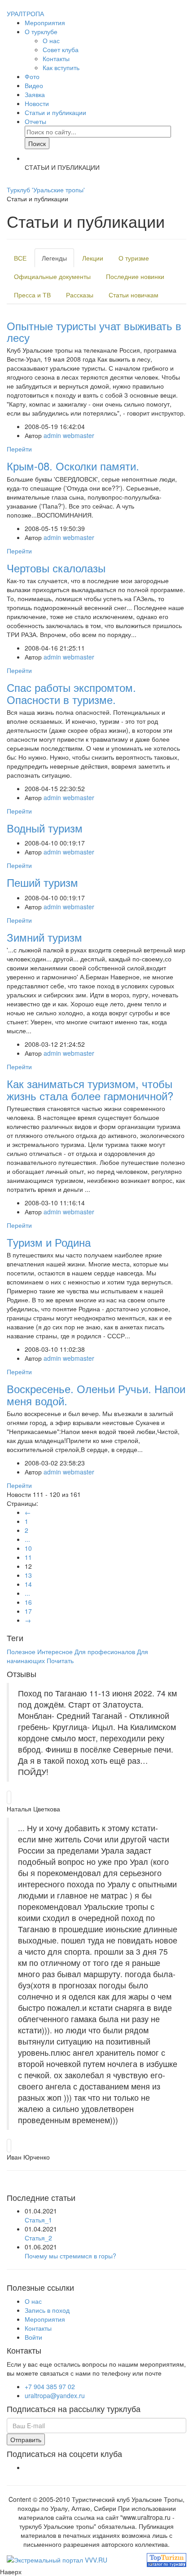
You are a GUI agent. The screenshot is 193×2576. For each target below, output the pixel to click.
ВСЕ (20, 258)
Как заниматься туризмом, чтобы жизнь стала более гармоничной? (90, 1089)
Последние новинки (135, 276)
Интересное (55, 1651)
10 (28, 1548)
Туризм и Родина (49, 1242)
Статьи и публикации (55, 112)
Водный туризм (45, 828)
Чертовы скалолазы (56, 568)
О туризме (134, 258)
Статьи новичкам (134, 295)
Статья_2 (38, 2238)
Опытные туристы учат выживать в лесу (94, 331)
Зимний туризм (44, 937)
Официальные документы (52, 276)
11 (28, 1557)
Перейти (19, 449)
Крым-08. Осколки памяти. (73, 466)
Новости (37, 103)
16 (28, 1602)
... (27, 1539)
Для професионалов (106, 1651)
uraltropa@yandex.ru (55, 2395)
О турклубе (41, 31)
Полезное (21, 1651)
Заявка (35, 94)
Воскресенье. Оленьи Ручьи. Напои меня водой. (96, 1394)
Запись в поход (47, 2310)
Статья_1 (38, 2220)
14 (28, 1584)
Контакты (56, 58)
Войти (33, 2337)
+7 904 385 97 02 (50, 2386)
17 (28, 1611)
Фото (32, 76)
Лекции (93, 258)
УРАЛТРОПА (25, 13)
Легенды (54, 258)
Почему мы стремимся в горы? (70, 2256)
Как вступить (61, 67)
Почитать (60, 1660)
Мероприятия (45, 22)
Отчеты (35, 121)
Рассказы (80, 295)
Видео (34, 85)
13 (28, 1575)
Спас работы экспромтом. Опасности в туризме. (71, 693)
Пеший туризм (42, 882)
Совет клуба (61, 49)
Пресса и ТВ (32, 295)
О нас (51, 40)
